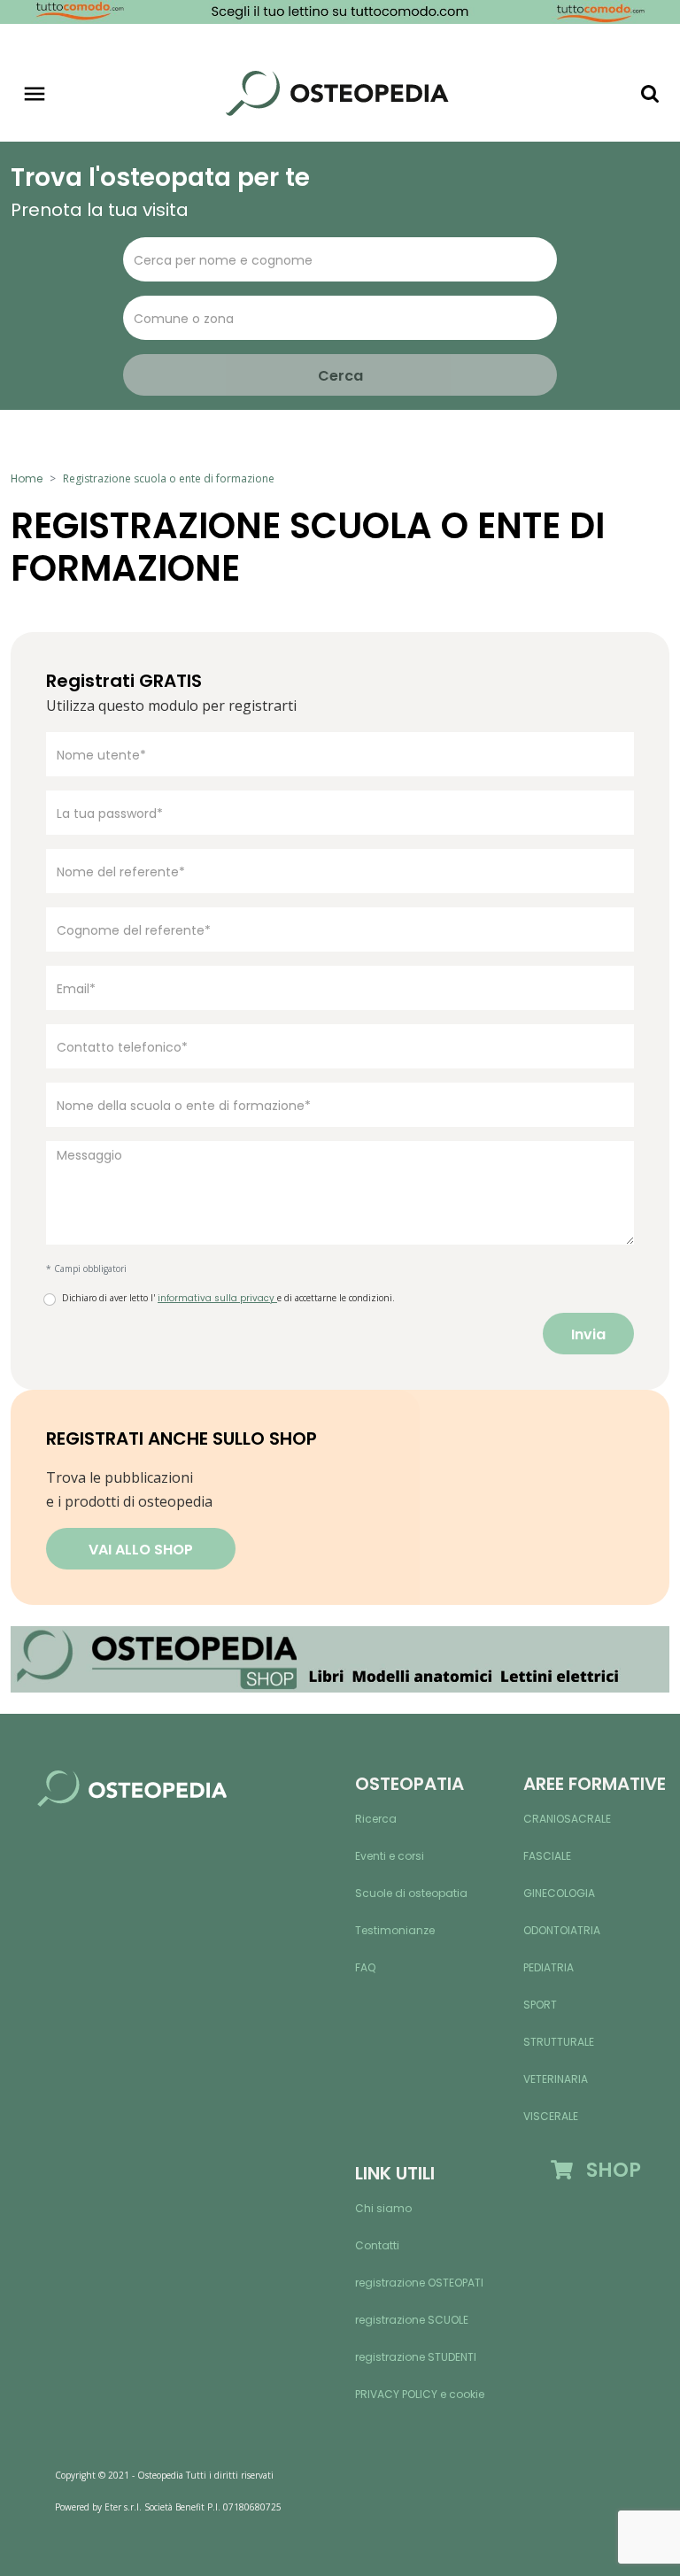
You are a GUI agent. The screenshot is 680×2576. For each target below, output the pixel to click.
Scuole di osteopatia (411, 1893)
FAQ (365, 1967)
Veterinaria (556, 2079)
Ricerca (376, 1819)
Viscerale (551, 2116)
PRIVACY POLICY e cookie (420, 2394)
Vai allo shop (141, 1550)
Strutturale (559, 2042)
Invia (588, 1334)
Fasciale (547, 1856)
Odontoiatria (562, 1930)
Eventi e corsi (390, 1856)
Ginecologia (559, 1893)
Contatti (377, 2245)
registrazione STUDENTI (416, 2357)
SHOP (607, 2170)
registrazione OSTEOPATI (419, 2283)
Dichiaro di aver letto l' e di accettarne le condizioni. (228, 1298)
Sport (540, 2005)
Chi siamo (383, 2208)
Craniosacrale (567, 1819)
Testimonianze (395, 1930)
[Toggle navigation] (35, 94)
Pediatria (549, 1967)
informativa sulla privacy (217, 1298)
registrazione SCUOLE (412, 2320)
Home (27, 478)
